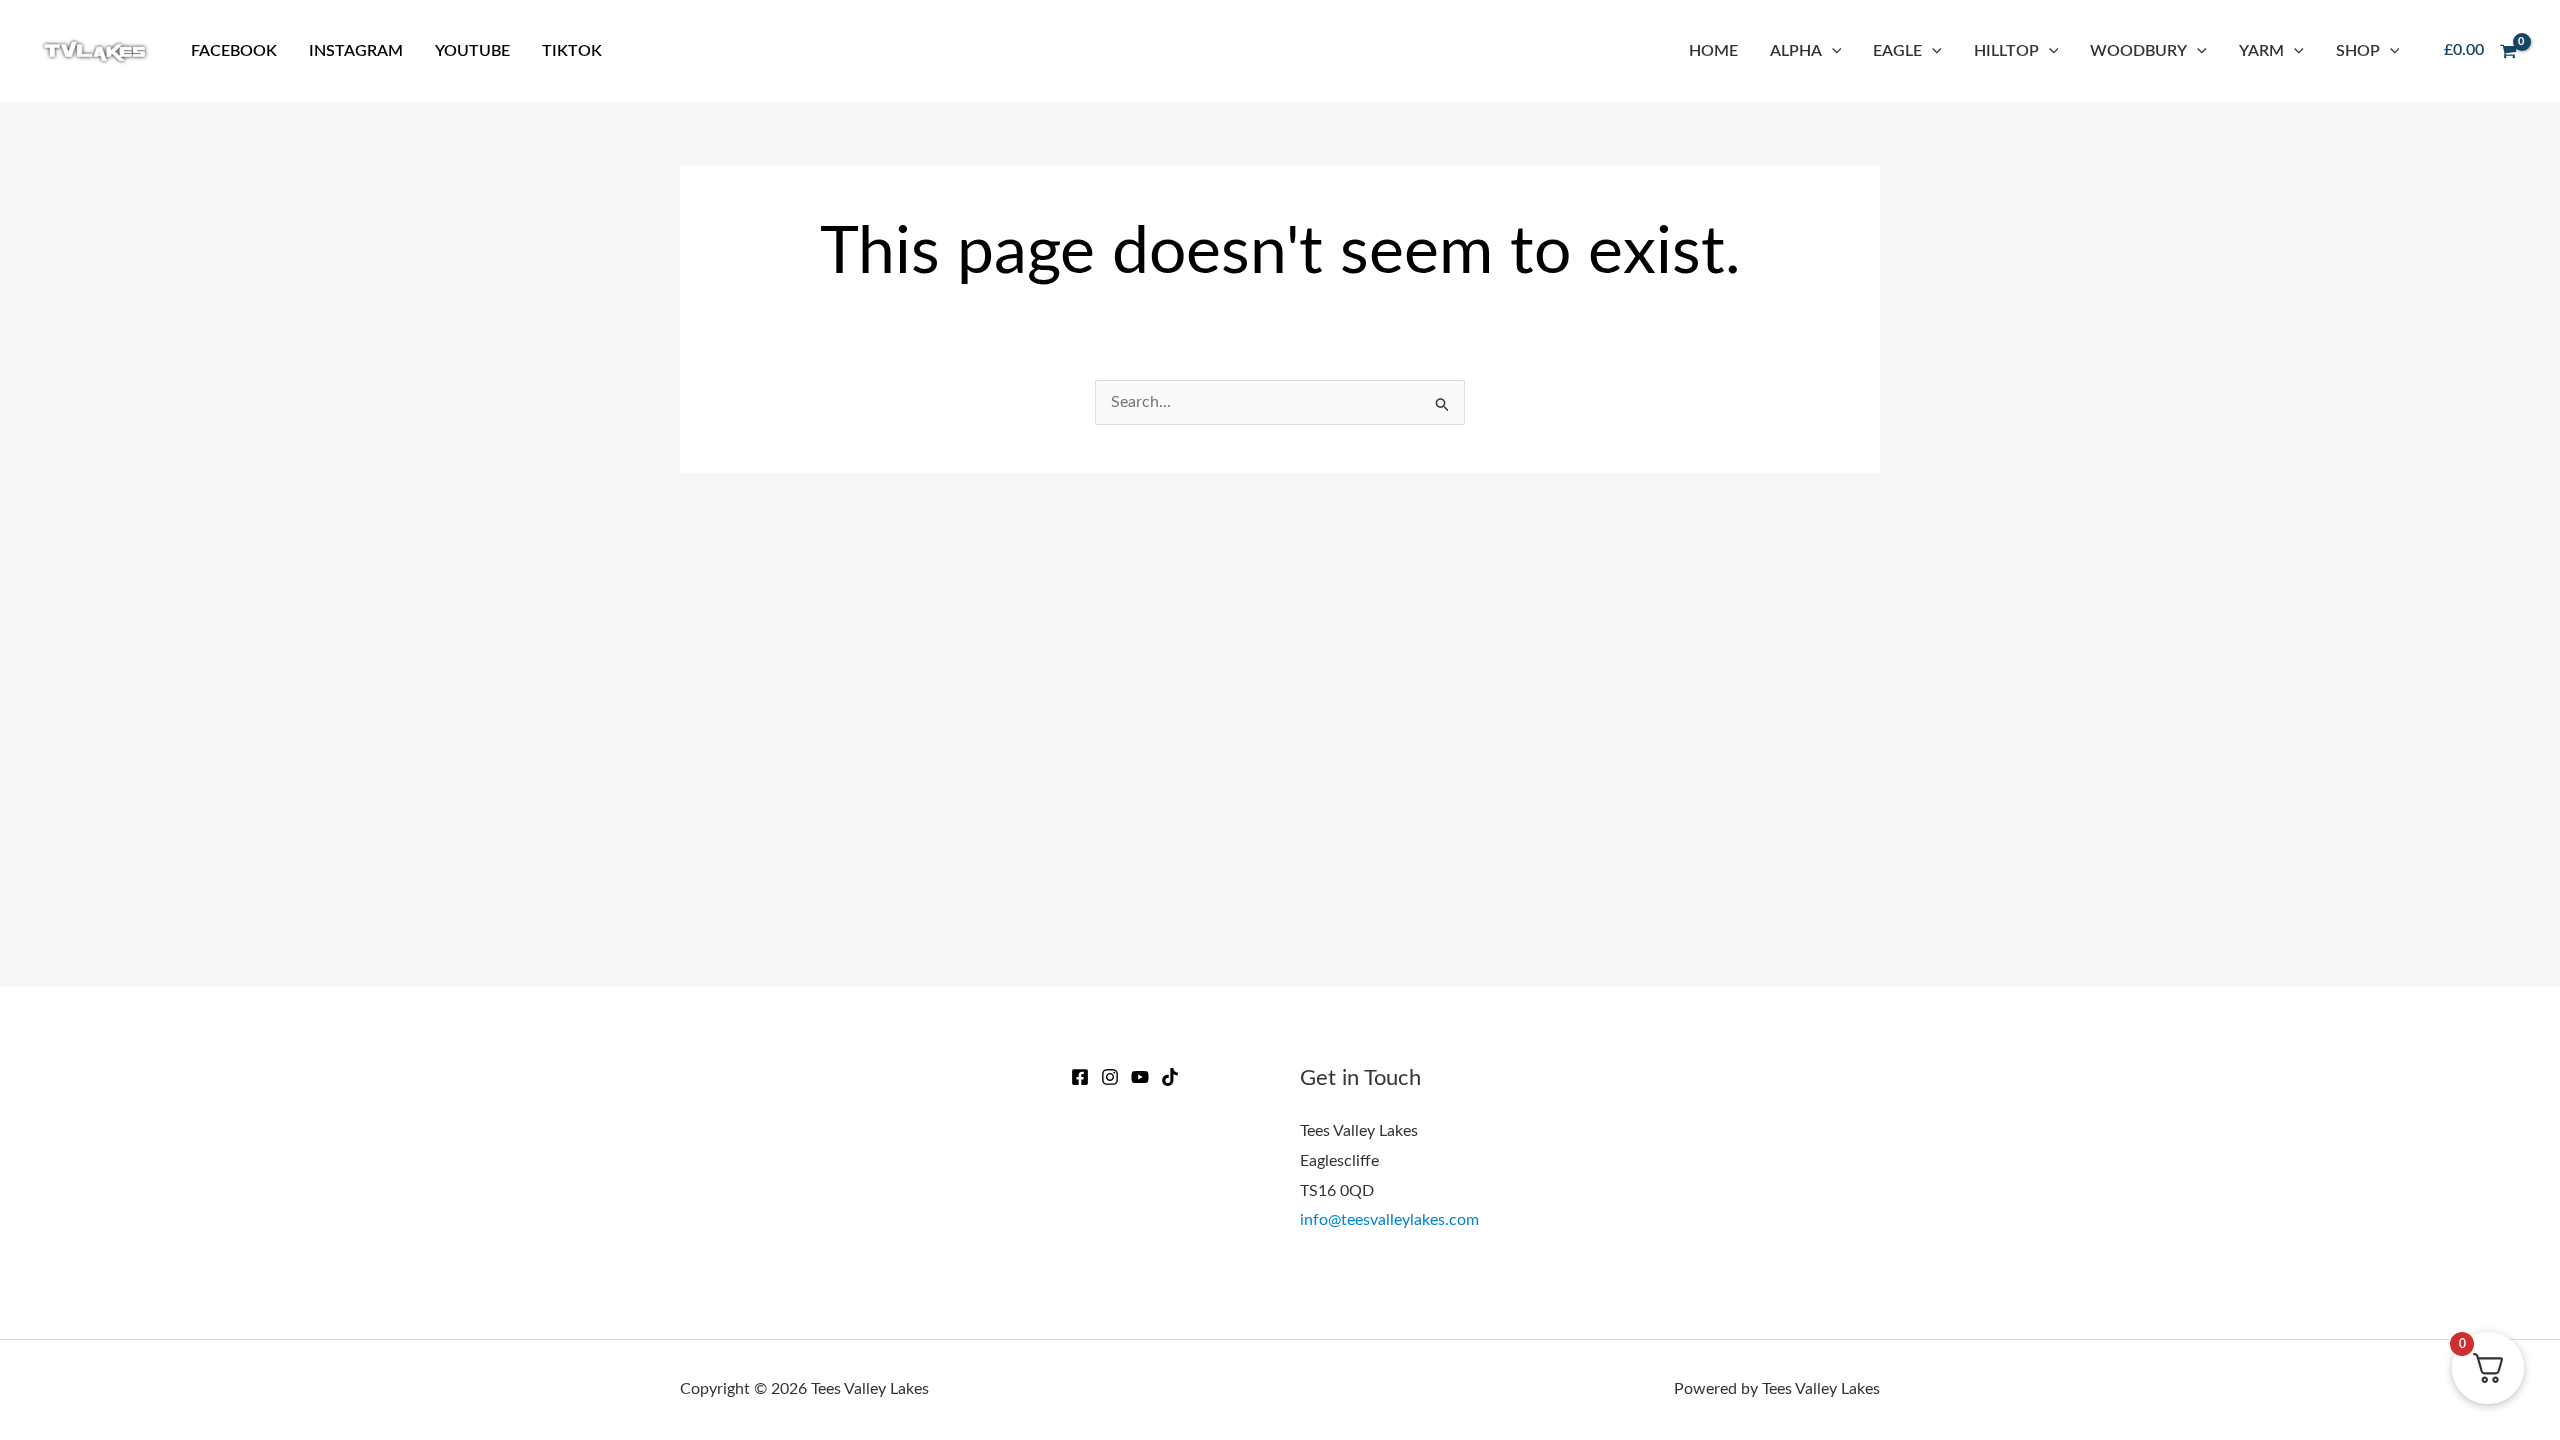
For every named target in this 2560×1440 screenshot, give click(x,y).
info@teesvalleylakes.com (1389, 1220)
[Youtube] (1140, 1077)
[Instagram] (1110, 1077)
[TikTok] (1170, 1077)
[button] (1832, 51)
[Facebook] (1080, 1077)
